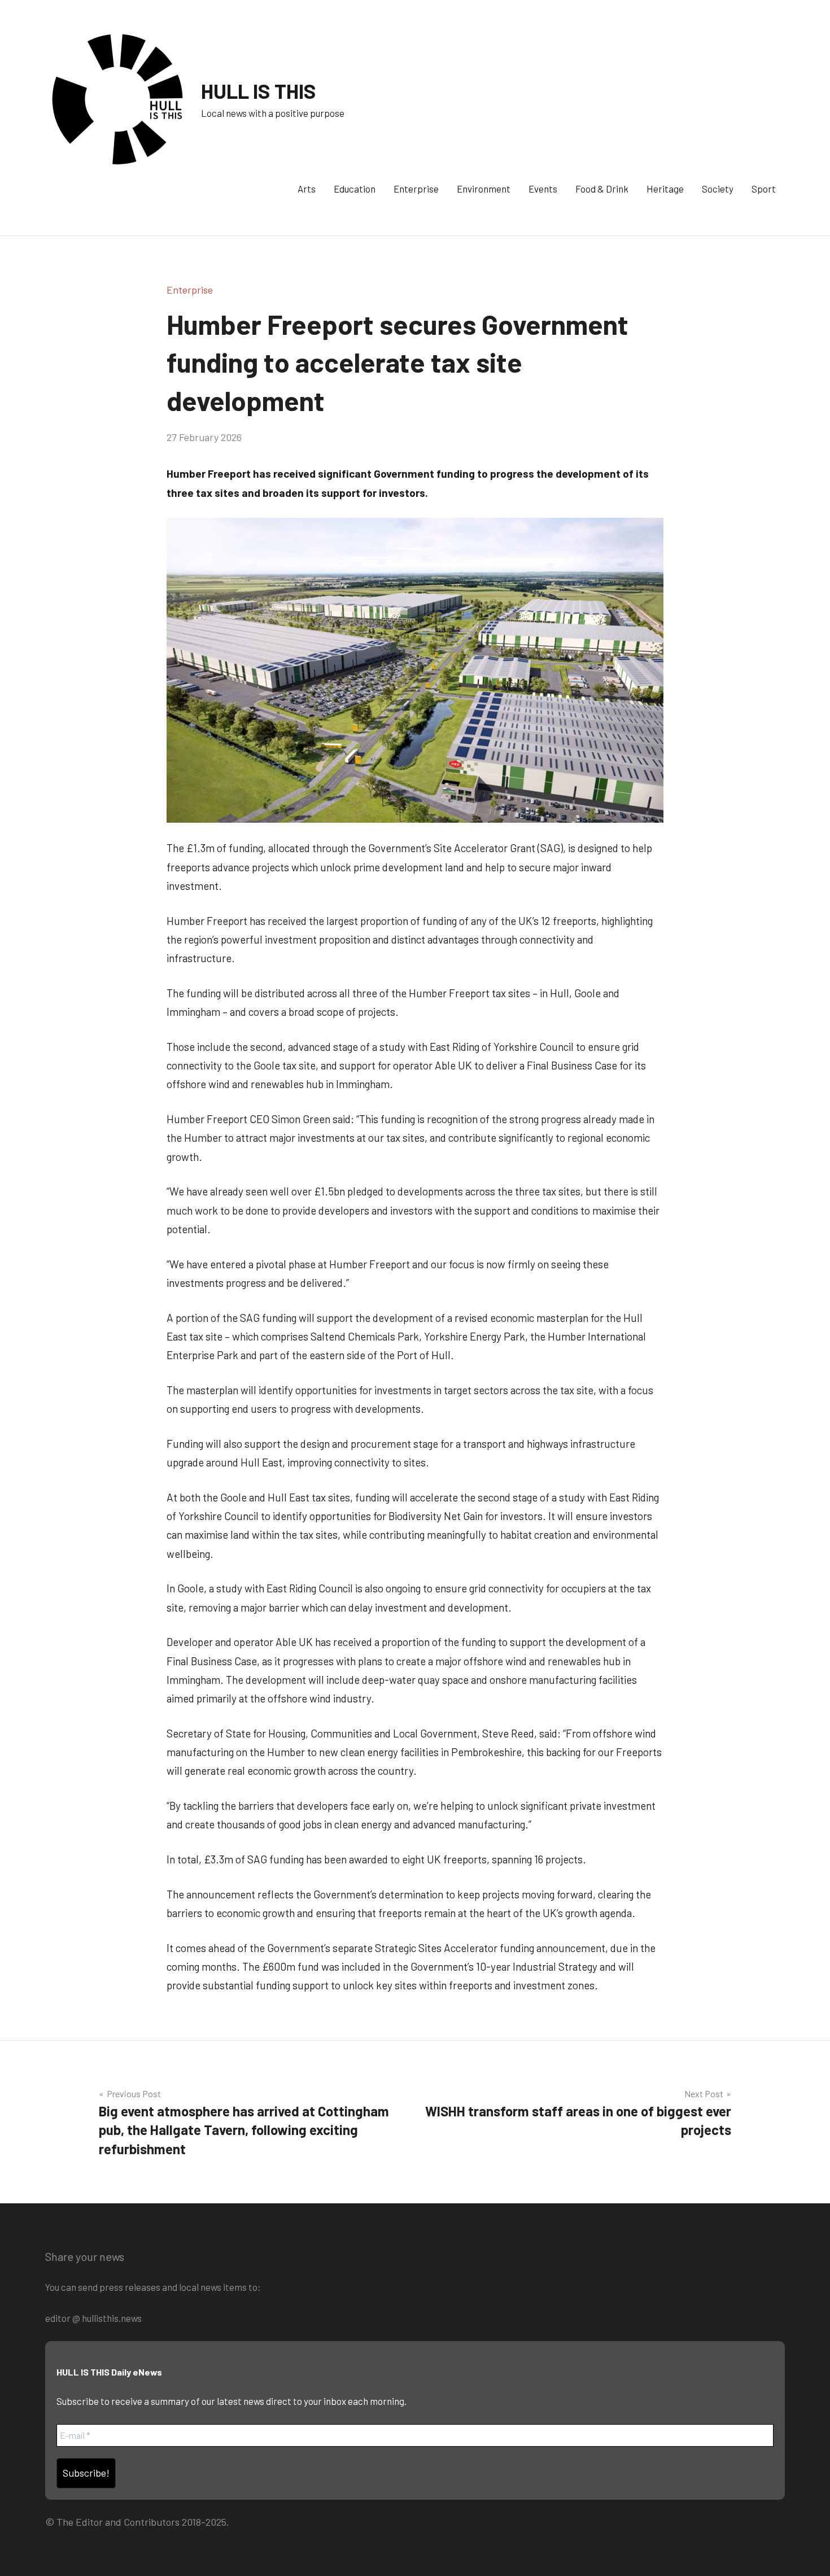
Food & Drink (602, 189)
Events (543, 189)
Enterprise (416, 189)
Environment (484, 189)
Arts (307, 189)
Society (718, 189)
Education (355, 189)
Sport (764, 189)
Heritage (665, 189)
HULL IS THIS (259, 91)
